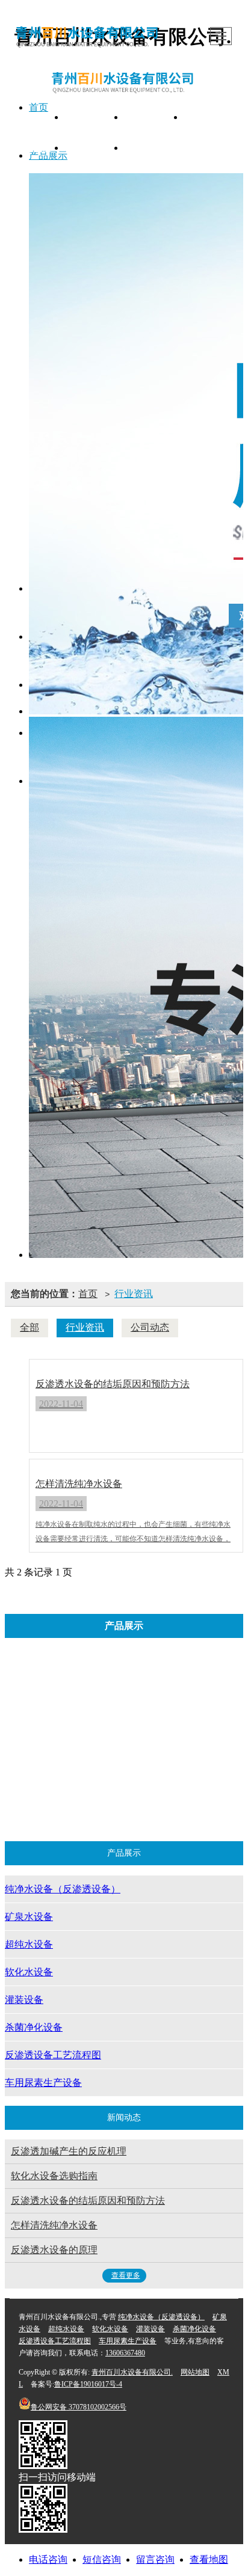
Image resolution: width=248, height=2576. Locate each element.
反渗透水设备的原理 (54, 2250)
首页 (88, 1294)
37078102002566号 (79, 2407)
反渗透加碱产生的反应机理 (69, 2151)
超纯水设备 (93, 1712)
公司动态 (150, 1327)
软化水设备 (173, 1712)
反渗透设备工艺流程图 (136, 1777)
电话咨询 (48, 2559)
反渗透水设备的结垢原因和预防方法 (88, 2200)
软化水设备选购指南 (54, 2176)
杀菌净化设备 (169, 1745)
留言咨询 (155, 2559)
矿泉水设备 (194, 1680)
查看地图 (209, 2559)
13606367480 (125, 2353)
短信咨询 (102, 2559)
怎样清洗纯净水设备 (54, 2225)
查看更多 (126, 2275)
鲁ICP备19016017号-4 (88, 2384)
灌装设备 (88, 1745)
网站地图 (195, 2372)
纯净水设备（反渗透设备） (99, 1680)
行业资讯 (134, 1294)
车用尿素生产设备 (133, 1810)
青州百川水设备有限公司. (132, 2372)
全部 (29, 1327)
